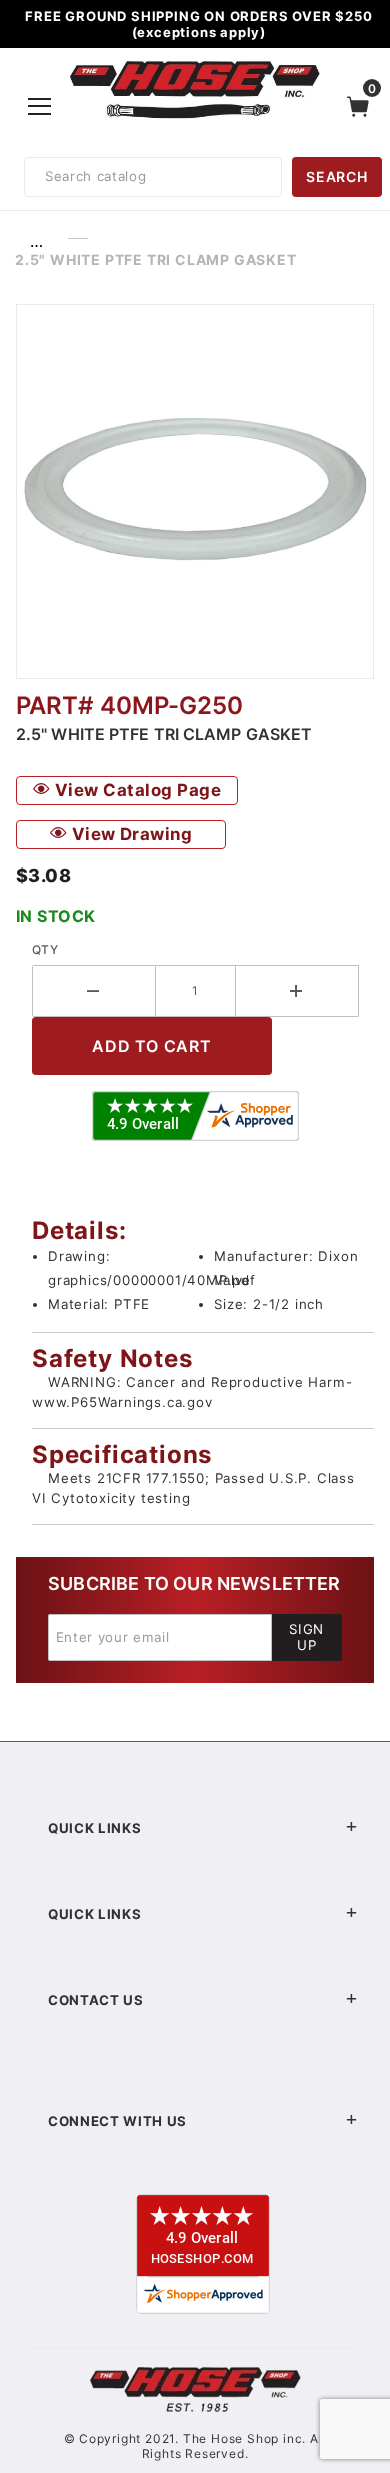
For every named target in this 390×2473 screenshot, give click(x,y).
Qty (45, 949)
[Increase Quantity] (298, 991)
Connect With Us (117, 2121)
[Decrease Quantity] (94, 991)
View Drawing (129, 834)
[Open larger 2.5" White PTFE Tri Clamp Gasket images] (195, 491)
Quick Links (94, 1828)
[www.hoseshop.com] (195, 64)
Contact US (96, 2000)
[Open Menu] (40, 106)
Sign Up (306, 1637)
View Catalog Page (135, 790)
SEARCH (336, 176)
